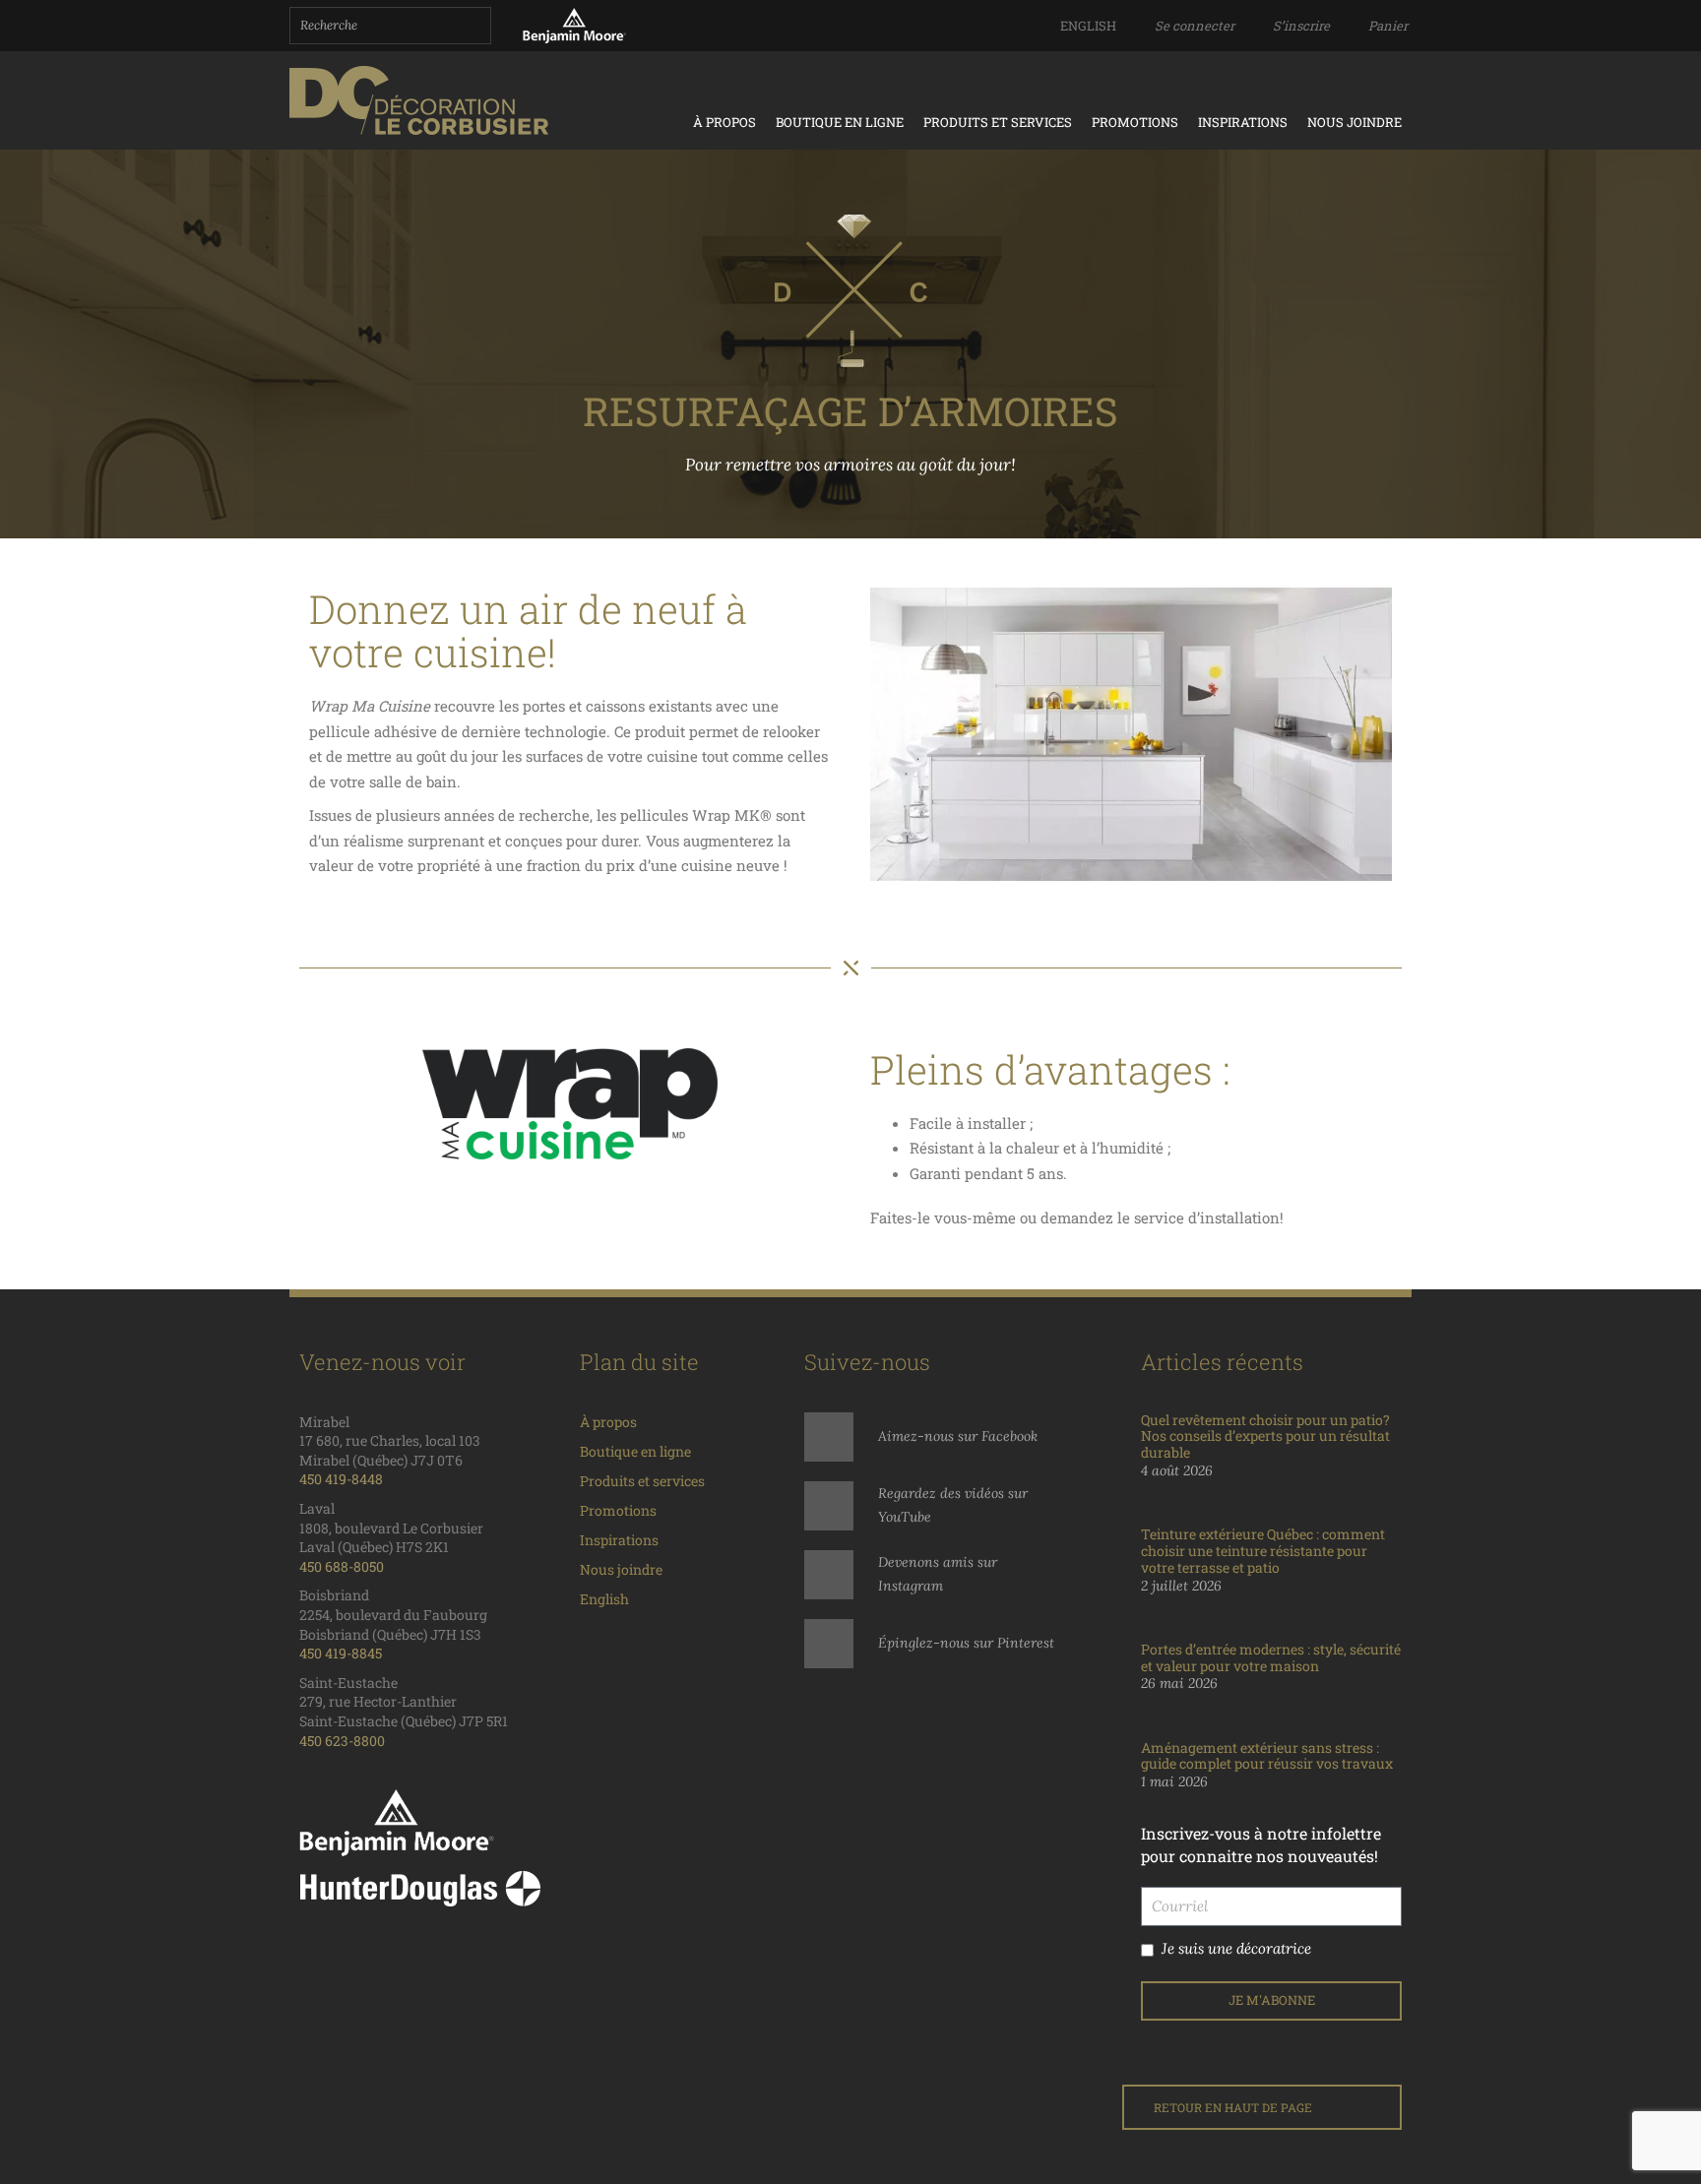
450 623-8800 (342, 1741)
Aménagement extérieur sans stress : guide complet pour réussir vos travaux (1267, 1756)
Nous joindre (1354, 122)
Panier (1388, 26)
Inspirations (1243, 122)
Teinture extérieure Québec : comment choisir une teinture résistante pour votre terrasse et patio (1263, 1551)
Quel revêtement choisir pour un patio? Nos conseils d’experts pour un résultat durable (1265, 1436)
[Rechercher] (473, 26)
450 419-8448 (341, 1479)
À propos (724, 122)
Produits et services (998, 122)
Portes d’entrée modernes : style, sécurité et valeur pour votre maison (1271, 1657)
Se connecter (1195, 26)
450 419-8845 (341, 1653)
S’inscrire (1301, 26)
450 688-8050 (342, 1566)
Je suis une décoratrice (1236, 1948)
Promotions (1135, 122)
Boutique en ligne (840, 122)
